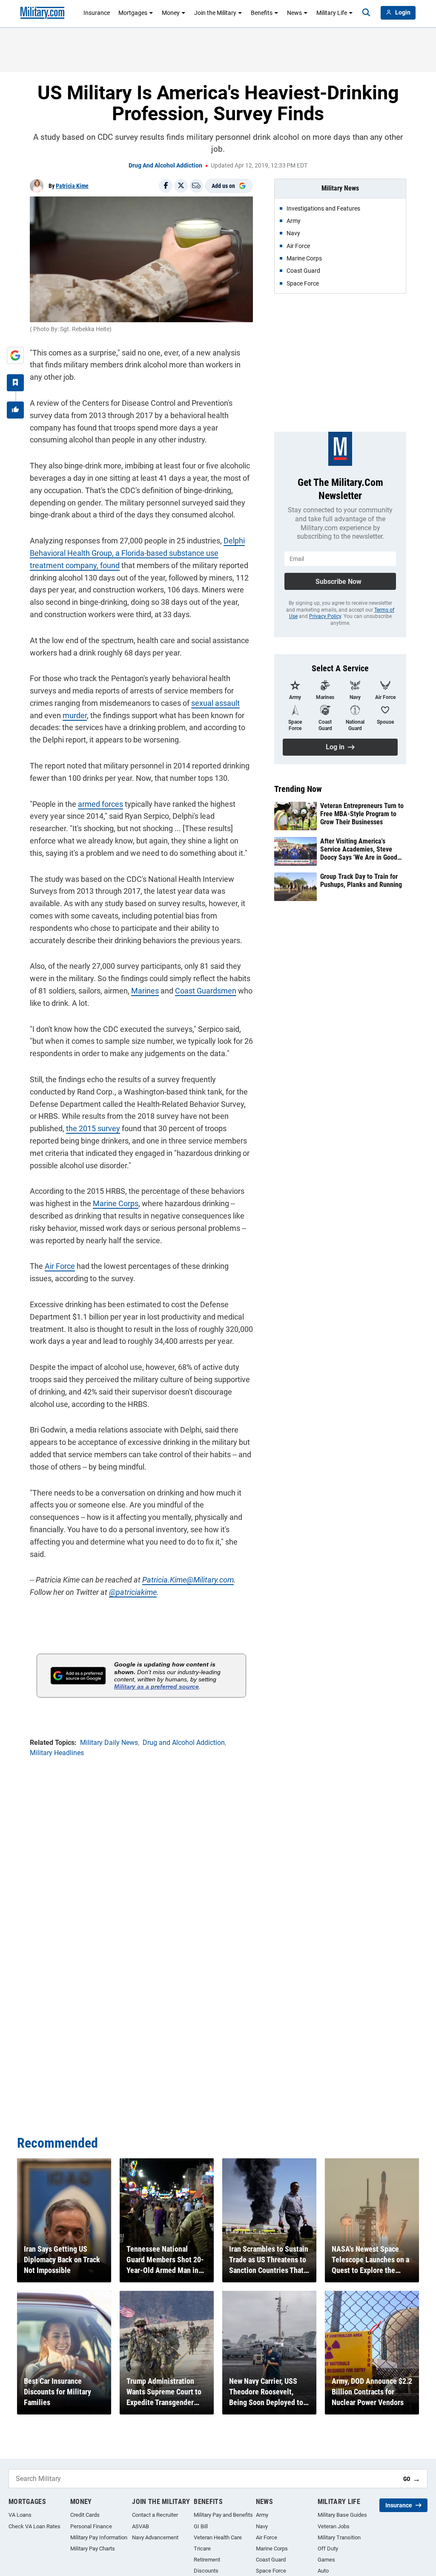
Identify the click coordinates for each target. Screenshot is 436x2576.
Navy (262, 2526)
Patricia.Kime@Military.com (188, 1580)
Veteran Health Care (218, 2537)
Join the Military (215, 13)
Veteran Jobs (334, 2526)
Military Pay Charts (93, 2549)
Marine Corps (116, 1203)
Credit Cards (85, 2515)
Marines (145, 991)
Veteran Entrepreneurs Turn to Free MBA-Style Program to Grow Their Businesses (362, 814)
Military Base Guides (342, 2515)
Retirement (207, 2560)
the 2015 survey (93, 1128)
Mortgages (133, 13)
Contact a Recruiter (155, 2515)
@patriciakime (133, 1592)
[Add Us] (15, 355)
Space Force (271, 2571)
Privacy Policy (325, 616)
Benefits (262, 13)
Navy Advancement (155, 2537)
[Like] (15, 410)
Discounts (206, 2571)
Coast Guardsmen (206, 991)
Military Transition (339, 2537)
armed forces (100, 804)
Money (171, 13)
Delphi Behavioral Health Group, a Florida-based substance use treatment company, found (137, 553)
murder (75, 715)
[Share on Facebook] (166, 186)
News (294, 13)
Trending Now (298, 789)
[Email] (196, 186)
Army (262, 2515)
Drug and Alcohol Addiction (165, 165)
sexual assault (215, 703)
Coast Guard (271, 2560)
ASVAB (141, 2526)
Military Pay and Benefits (223, 2515)
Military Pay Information (99, 2537)
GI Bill (201, 2526)
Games (326, 2560)
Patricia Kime (72, 186)
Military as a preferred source (156, 1687)
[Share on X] (181, 186)
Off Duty (328, 2549)
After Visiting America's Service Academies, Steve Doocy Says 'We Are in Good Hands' (359, 849)
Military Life (332, 13)
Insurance (97, 13)
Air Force (60, 1266)
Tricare (202, 2549)
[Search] (366, 13)
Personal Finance (91, 2526)
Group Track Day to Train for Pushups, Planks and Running (361, 881)
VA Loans (20, 2515)
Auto (323, 2571)
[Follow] (15, 383)
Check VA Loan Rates (34, 2526)
